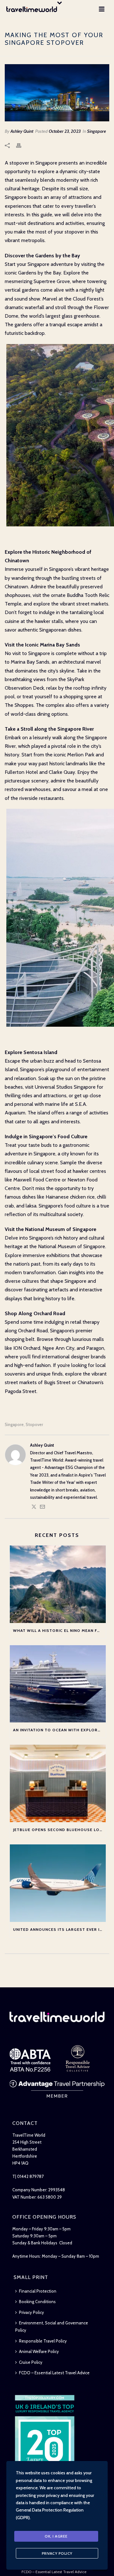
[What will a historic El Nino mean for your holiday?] (58, 1584)
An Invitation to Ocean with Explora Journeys (59, 1730)
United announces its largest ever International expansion (59, 1929)
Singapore (97, 131)
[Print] (22, 145)
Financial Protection (38, 2291)
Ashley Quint (22, 131)
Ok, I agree (56, 2536)
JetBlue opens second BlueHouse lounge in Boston (59, 1830)
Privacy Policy (32, 2312)
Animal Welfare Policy (39, 2351)
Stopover (34, 1425)
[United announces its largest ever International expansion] (58, 1883)
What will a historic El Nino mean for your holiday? (59, 1630)
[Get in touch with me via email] (42, 1508)
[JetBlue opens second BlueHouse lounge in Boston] (58, 1783)
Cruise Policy (31, 2362)
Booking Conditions (37, 2302)
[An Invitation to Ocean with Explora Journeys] (58, 1684)
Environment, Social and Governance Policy (52, 2326)
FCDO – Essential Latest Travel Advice (54, 2373)
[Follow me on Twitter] (34, 1508)
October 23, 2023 (65, 131)
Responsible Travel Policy (43, 2341)
